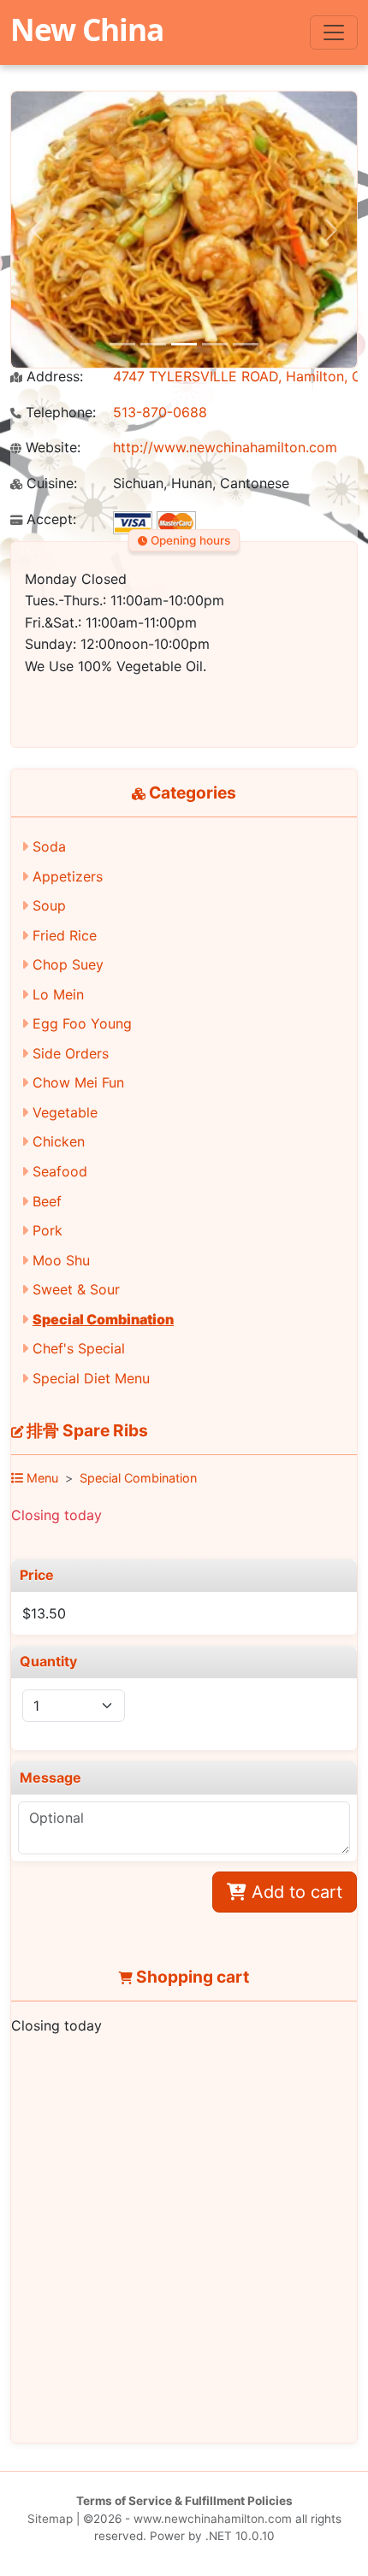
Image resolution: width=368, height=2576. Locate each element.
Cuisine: (50, 483)
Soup (49, 905)
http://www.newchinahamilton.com (225, 447)
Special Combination (103, 1319)
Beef (47, 1201)
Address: (53, 377)
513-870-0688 (160, 412)
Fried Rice (65, 935)
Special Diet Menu (91, 1378)
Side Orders (71, 1053)
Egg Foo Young (82, 1023)
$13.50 (44, 1613)
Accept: (49, 519)
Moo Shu (61, 1260)
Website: (51, 448)
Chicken (59, 1141)
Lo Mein (58, 994)
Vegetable (65, 1112)
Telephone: (59, 413)
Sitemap (50, 2519)
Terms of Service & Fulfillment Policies (184, 2501)
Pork (47, 1230)
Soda (49, 846)
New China (87, 29)
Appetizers (68, 876)
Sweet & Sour (76, 1289)
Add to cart (294, 1892)
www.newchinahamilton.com (213, 2519)
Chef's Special (79, 1348)
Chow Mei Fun (78, 1082)
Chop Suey (68, 964)
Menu (41, 1478)
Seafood (60, 1171)
